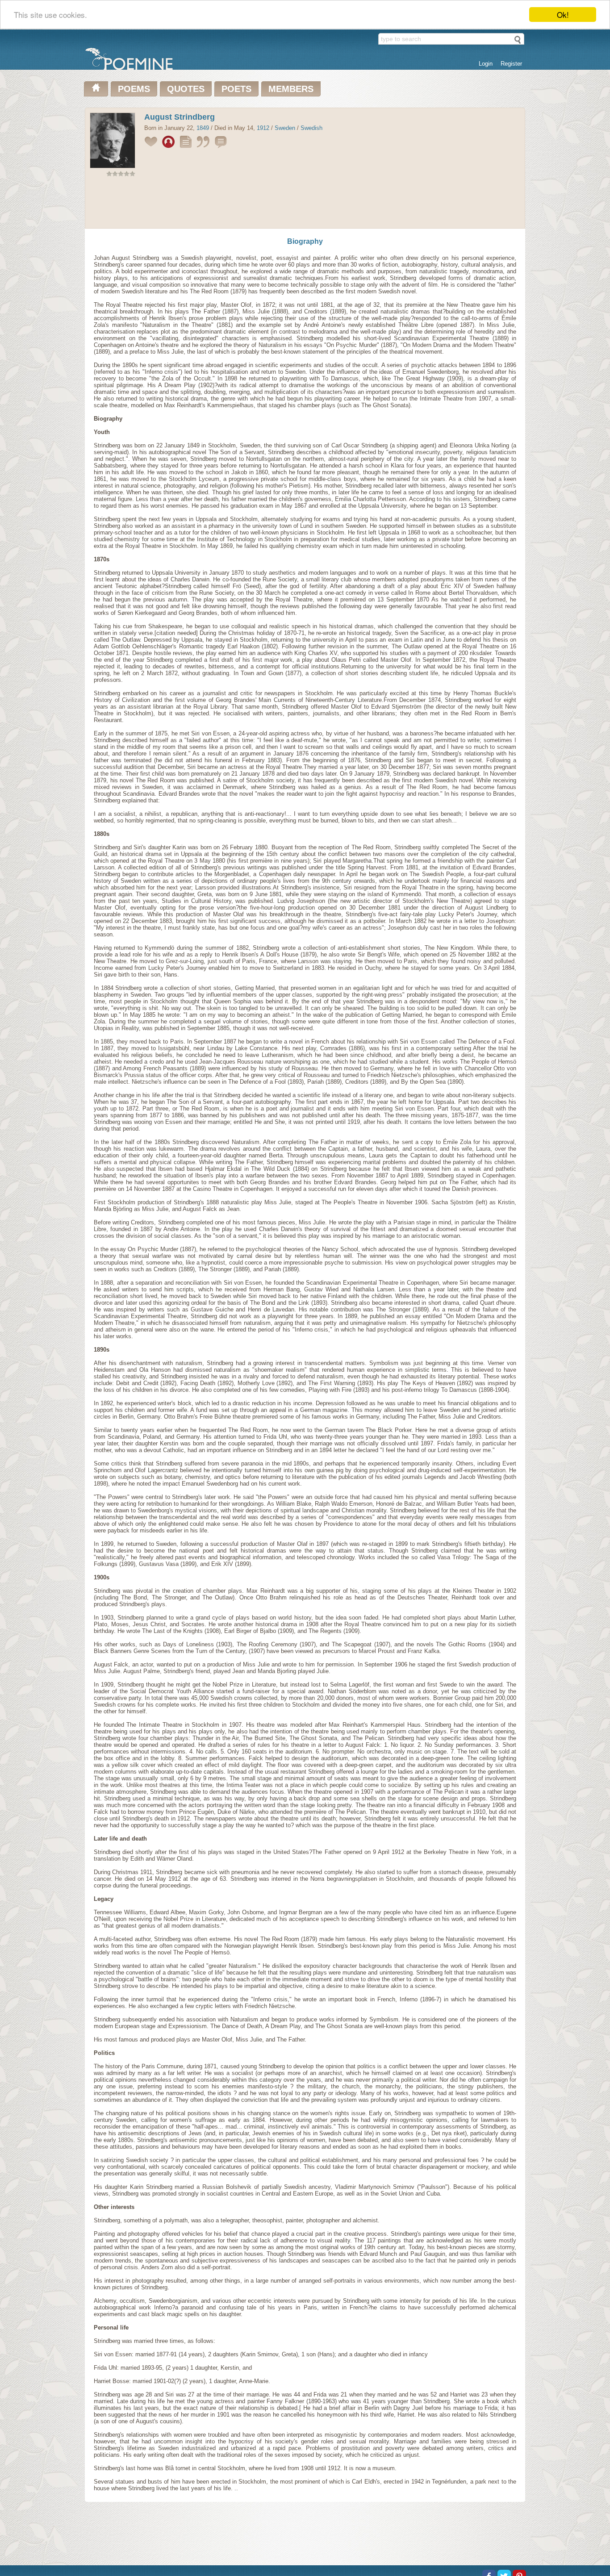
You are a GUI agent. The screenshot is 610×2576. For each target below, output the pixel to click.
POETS (236, 89)
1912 (263, 128)
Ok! (563, 15)
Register (511, 64)
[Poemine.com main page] (96, 89)
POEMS (134, 89)
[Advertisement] (305, 205)
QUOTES (186, 89)
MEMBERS (291, 89)
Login (486, 64)
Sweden (285, 128)
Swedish (311, 128)
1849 (203, 128)
